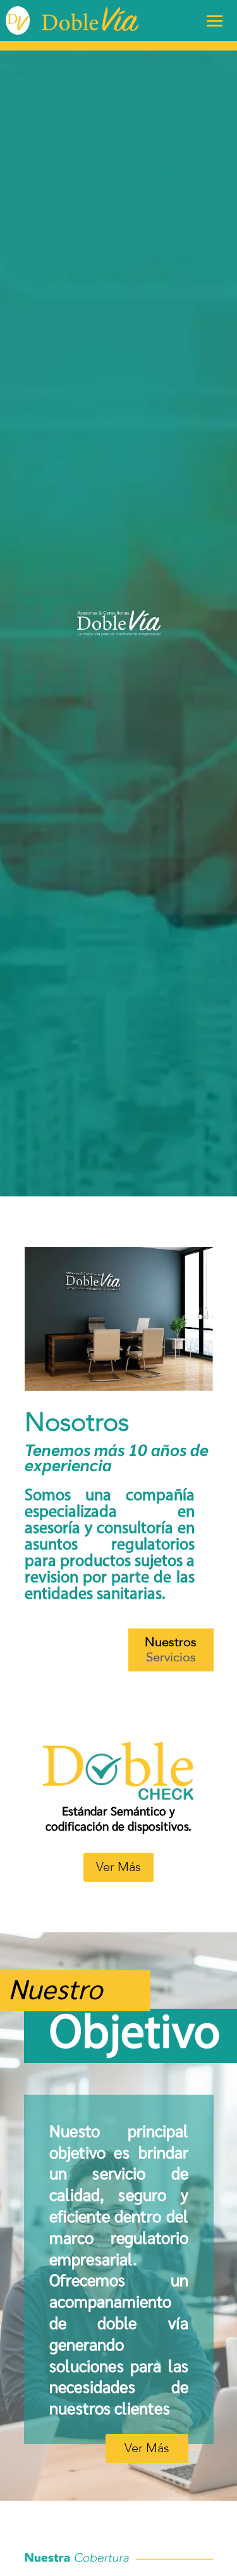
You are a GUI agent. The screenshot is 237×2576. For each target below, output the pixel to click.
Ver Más (118, 1867)
